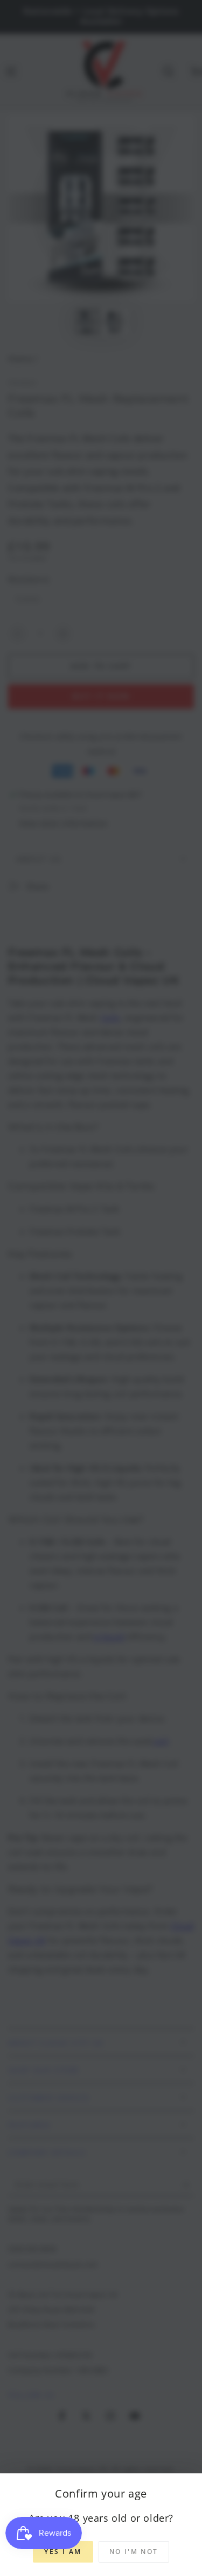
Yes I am (63, 2552)
